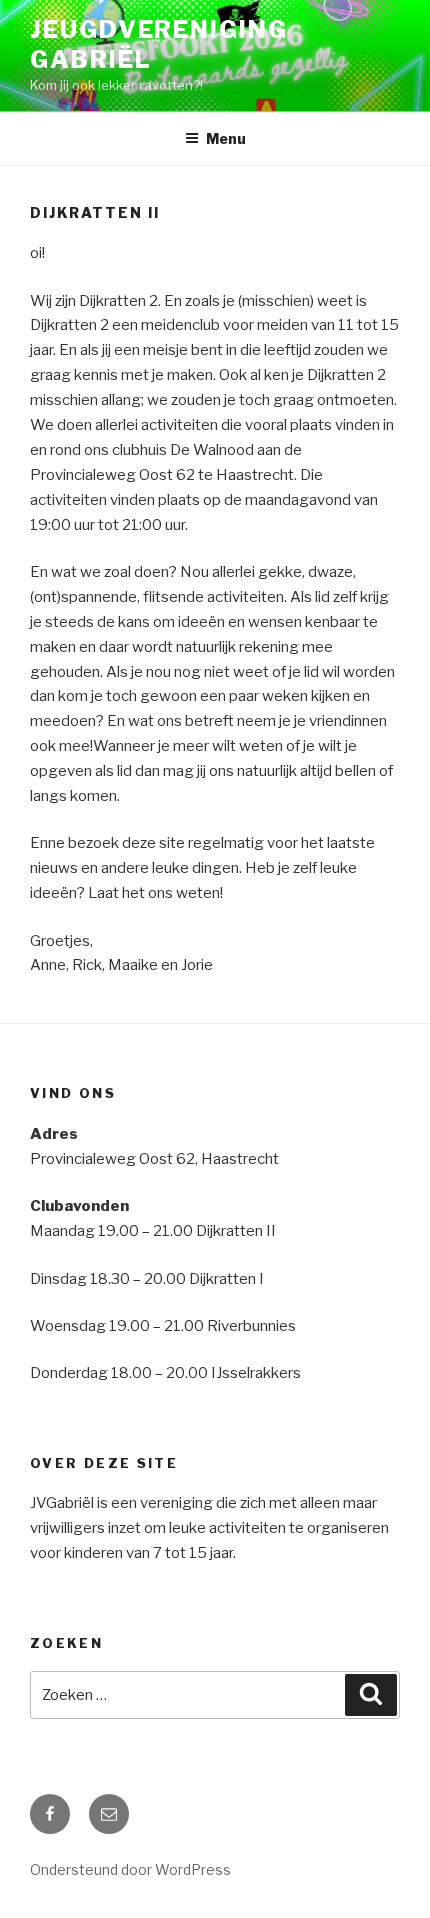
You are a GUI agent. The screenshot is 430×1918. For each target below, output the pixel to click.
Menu (226, 138)
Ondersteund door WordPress (130, 1869)
